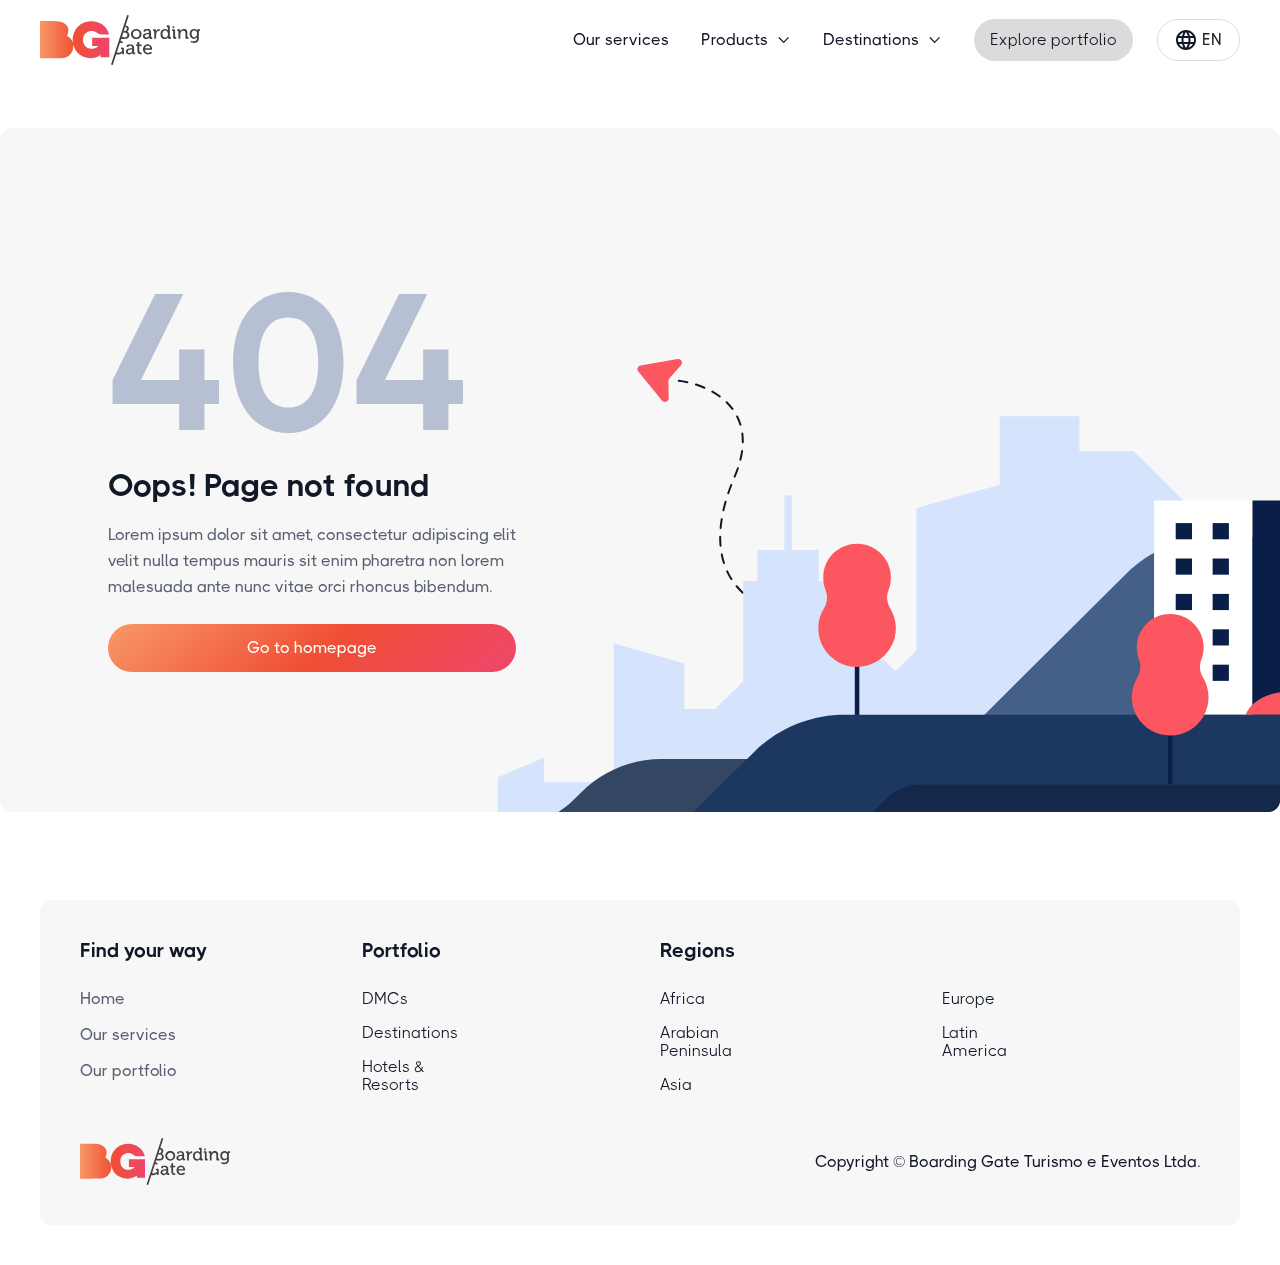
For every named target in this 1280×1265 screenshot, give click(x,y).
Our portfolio (128, 1070)
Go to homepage (312, 647)
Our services (621, 39)
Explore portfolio (1053, 39)
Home (102, 998)
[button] (746, 40)
